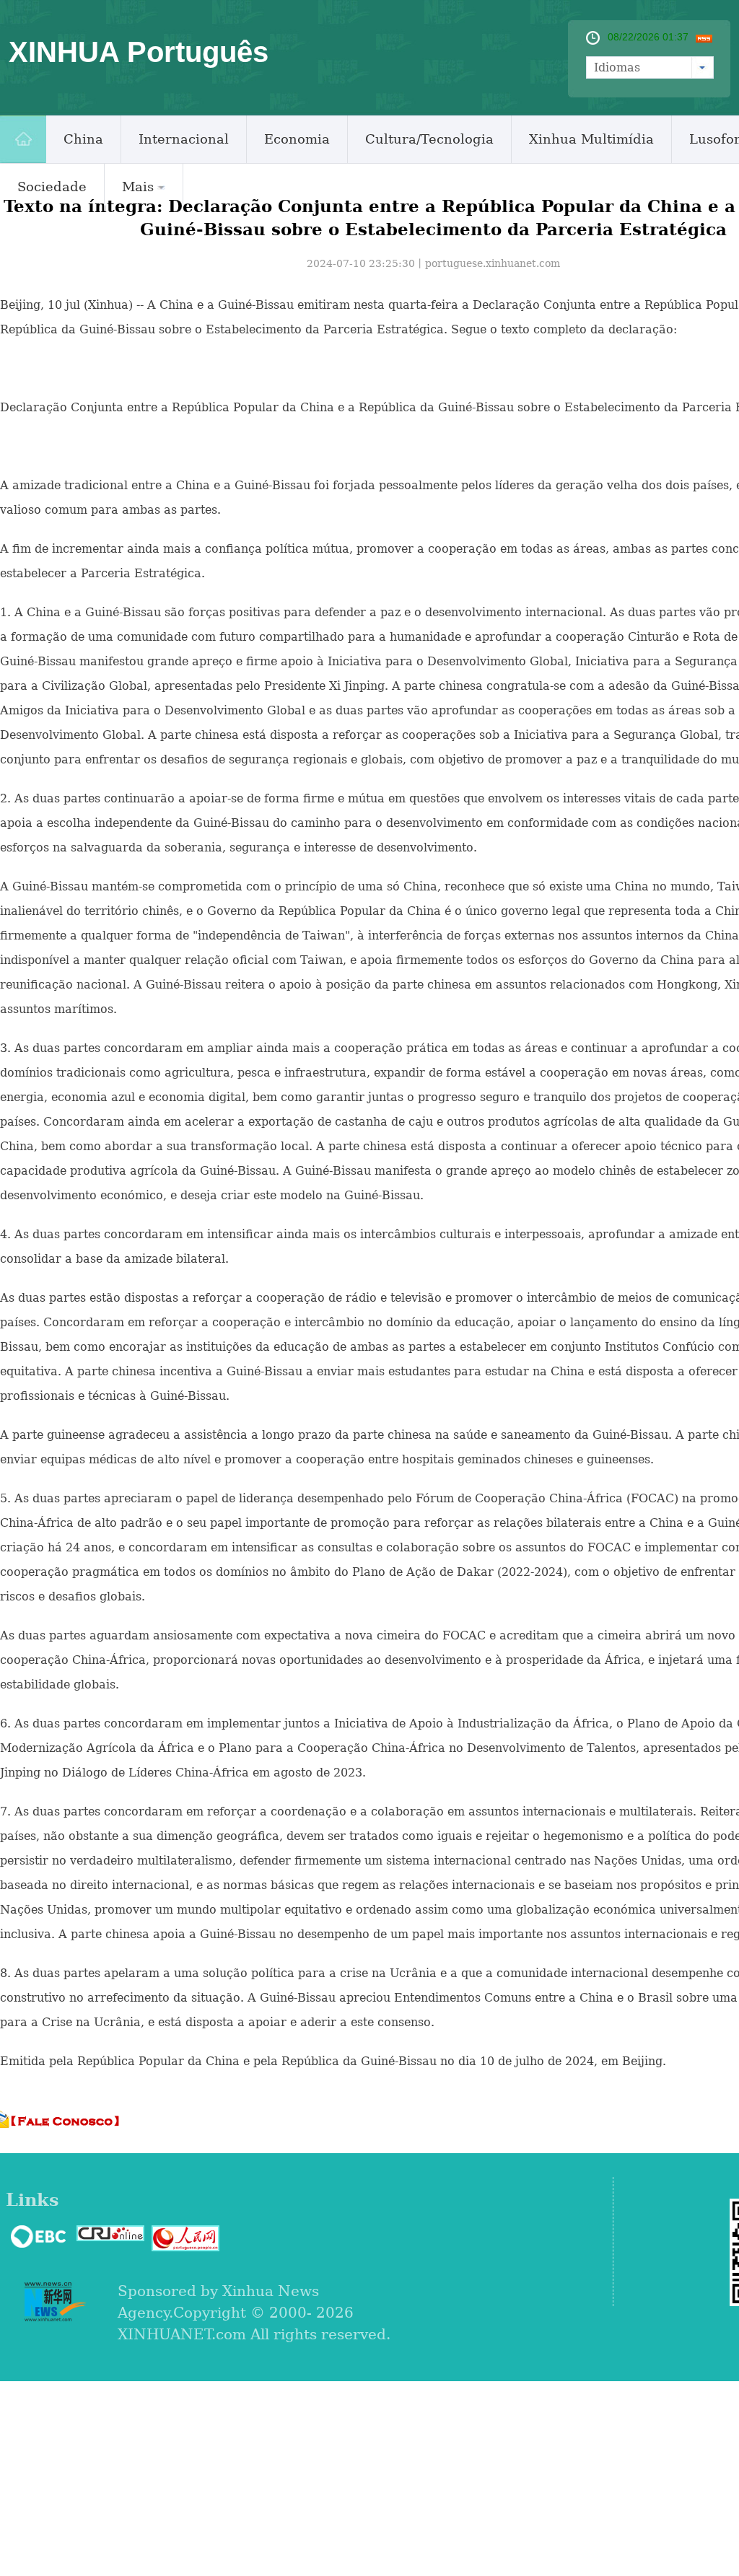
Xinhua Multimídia (591, 139)
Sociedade (52, 187)
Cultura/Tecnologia (429, 139)
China (83, 139)
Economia (297, 139)
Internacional (184, 139)
